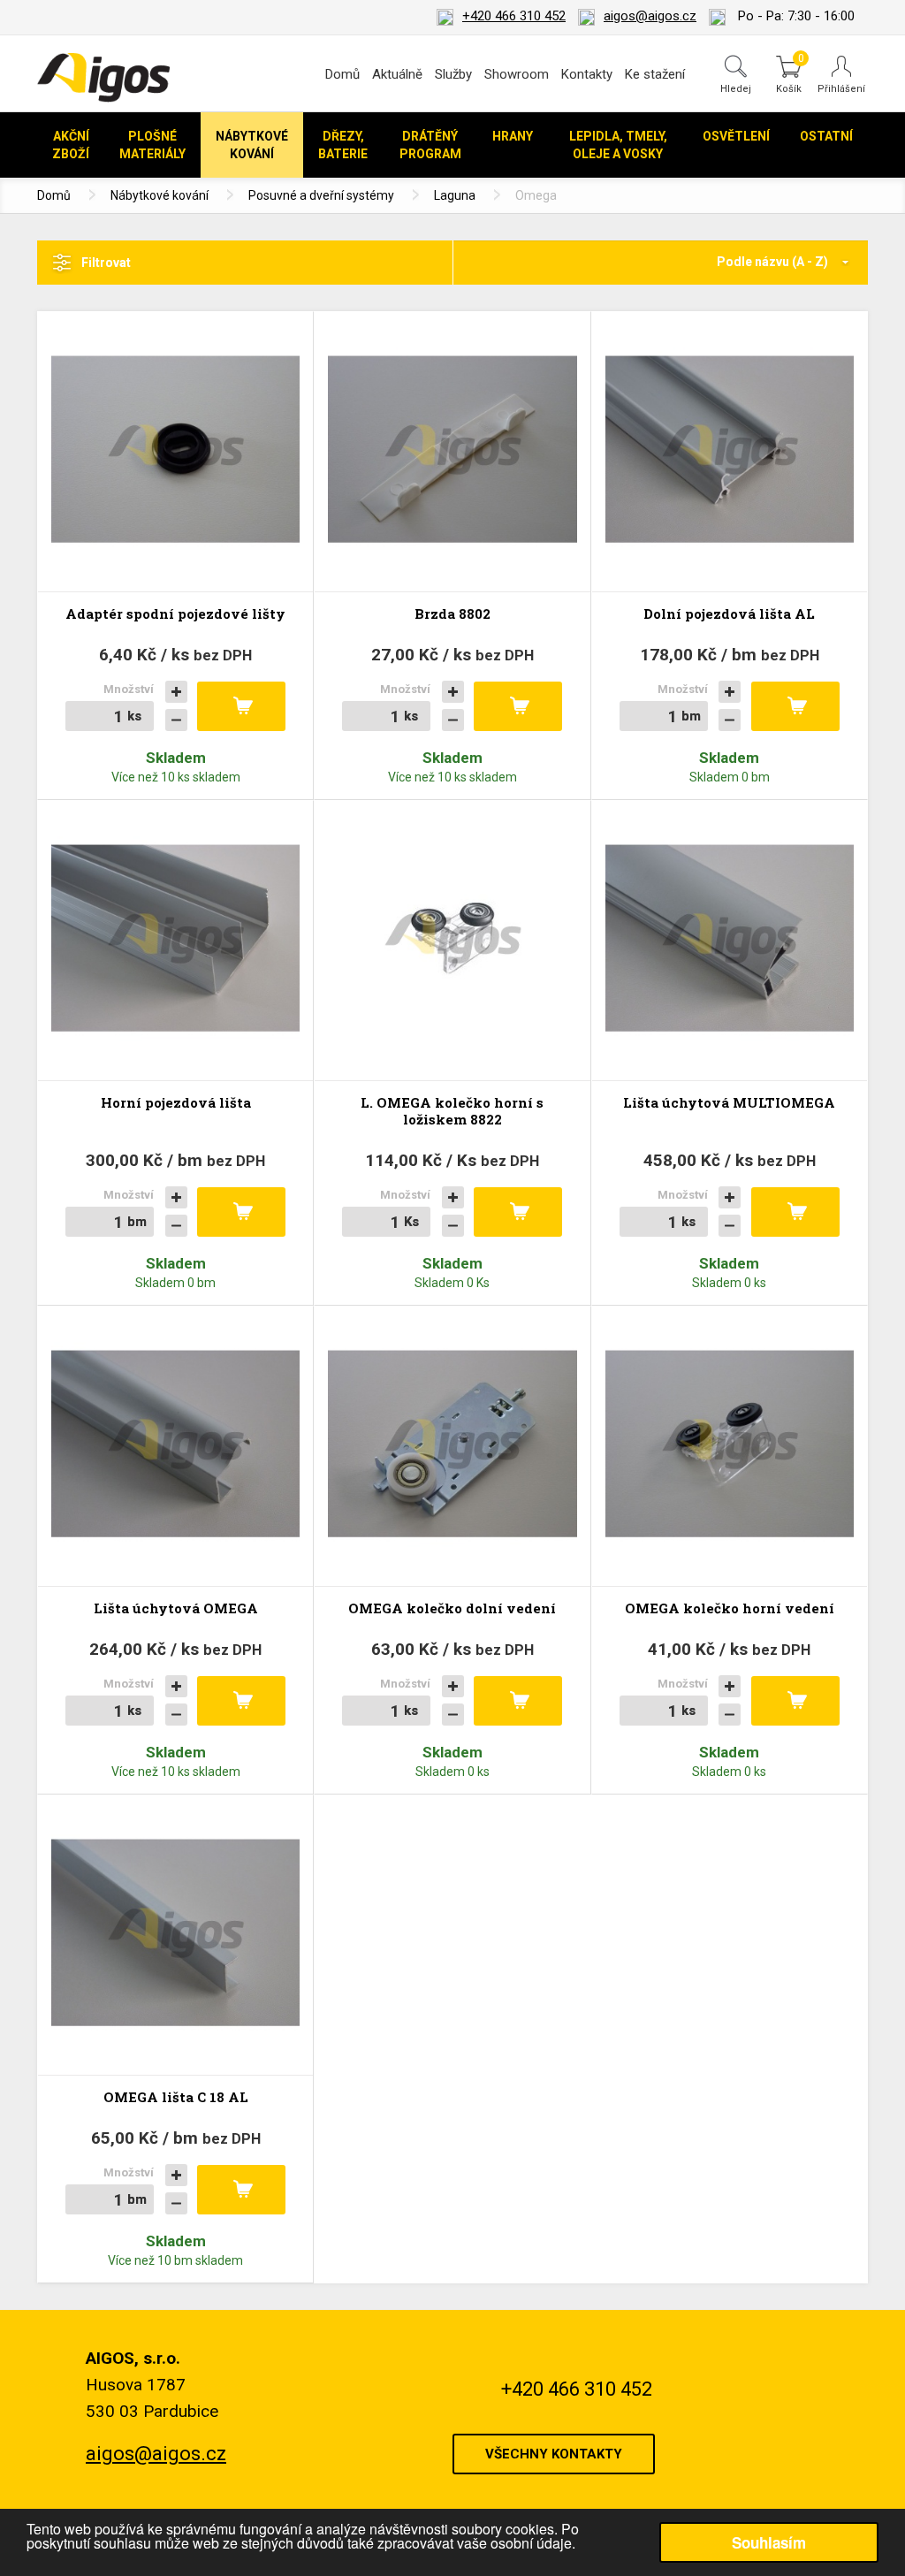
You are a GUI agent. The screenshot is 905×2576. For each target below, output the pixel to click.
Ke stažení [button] (655, 74)
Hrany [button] (513, 136)
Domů (342, 74)
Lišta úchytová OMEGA (176, 1608)
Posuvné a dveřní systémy (321, 195)
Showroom (517, 74)
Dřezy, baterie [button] (343, 145)
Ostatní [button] (826, 136)
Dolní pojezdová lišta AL (729, 614)
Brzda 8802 (452, 614)
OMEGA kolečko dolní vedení (452, 1608)
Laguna (455, 195)
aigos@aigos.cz (650, 16)
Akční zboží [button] (71, 145)
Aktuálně (397, 74)
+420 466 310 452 (514, 16)
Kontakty (587, 74)
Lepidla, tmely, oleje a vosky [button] (618, 145)
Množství (129, 689)
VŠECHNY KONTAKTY (554, 2454)
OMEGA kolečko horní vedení (730, 1608)
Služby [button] (453, 74)
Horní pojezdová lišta (176, 1102)
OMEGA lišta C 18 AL (176, 2097)
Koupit (241, 706)
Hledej (736, 88)
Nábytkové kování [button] (252, 145)
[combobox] (661, 263)
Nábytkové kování (160, 195)
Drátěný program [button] (430, 145)
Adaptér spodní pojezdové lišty (175, 614)
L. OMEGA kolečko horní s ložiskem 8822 (452, 1111)
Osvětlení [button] (736, 136)
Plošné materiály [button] (152, 145)
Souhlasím (769, 2542)
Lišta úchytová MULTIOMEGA (729, 1102)
